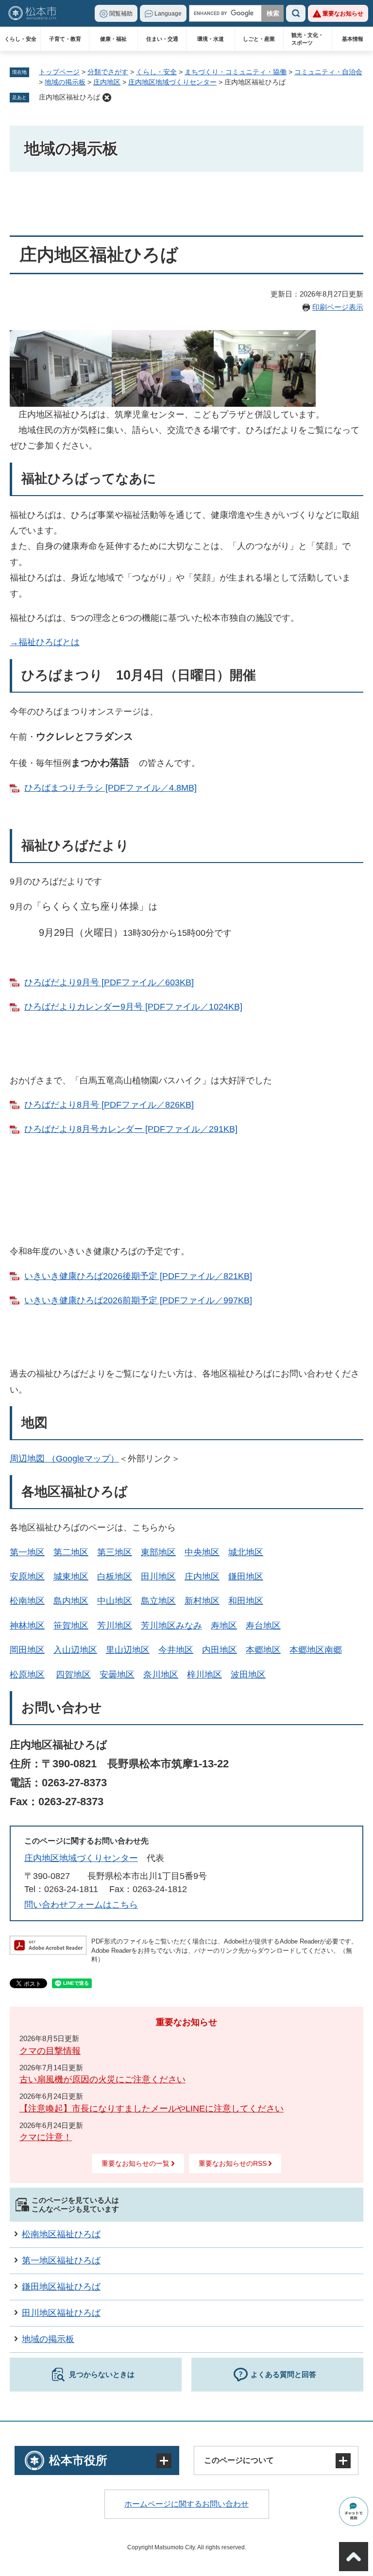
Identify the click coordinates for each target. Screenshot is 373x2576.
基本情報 (353, 39)
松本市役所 (78, 2460)
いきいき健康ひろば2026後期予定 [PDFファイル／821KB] (138, 1276)
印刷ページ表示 (338, 307)
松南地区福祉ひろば (61, 2234)
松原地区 (27, 1675)
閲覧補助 (121, 14)
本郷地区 (263, 1650)
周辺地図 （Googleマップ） (64, 1459)
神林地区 (27, 1626)
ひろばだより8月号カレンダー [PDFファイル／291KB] (131, 1129)
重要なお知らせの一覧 (136, 2163)
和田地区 (246, 1601)
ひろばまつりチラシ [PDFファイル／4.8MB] (110, 788)
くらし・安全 (20, 39)
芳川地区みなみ (171, 1626)
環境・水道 (211, 39)
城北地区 (246, 1552)
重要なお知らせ (343, 14)
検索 (296, 13)
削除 (107, 98)
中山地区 (115, 1601)
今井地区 (176, 1650)
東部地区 (158, 1552)
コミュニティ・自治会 (328, 72)
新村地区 (202, 1601)
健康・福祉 (113, 39)
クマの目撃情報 (50, 2051)
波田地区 (248, 1675)
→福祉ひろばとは (45, 642)
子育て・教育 (65, 39)
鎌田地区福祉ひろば (61, 2287)
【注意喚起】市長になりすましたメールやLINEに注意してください (152, 2109)
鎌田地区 (246, 1577)
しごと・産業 (259, 39)
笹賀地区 (71, 1626)
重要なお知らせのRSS (233, 2163)
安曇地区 (117, 1675)
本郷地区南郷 (316, 1650)
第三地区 (115, 1552)
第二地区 (71, 1552)
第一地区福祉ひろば (61, 2260)
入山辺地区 (75, 1650)
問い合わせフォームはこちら (81, 1905)
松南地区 (27, 1601)
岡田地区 (27, 1650)
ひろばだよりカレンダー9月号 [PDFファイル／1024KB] (133, 1007)
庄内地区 (107, 82)
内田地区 (220, 1650)
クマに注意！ (46, 2137)
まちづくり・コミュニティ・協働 (236, 72)
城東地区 (71, 1577)
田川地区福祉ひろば (61, 2313)
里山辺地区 (128, 1650)
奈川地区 (161, 1675)
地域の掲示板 (65, 82)
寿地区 (224, 1626)
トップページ (59, 72)
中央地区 (202, 1552)
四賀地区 (73, 1675)
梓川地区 (204, 1675)
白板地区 (115, 1577)
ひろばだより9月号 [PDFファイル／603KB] (109, 982)
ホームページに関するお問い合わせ (186, 2504)
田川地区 (158, 1577)
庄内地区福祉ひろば (69, 97)
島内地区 (71, 1601)
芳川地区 (115, 1626)
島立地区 (158, 1601)
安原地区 (27, 1577)
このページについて (239, 2460)
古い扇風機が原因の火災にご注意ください (102, 2079)
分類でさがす (108, 72)
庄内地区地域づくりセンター (172, 82)
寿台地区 (263, 1626)
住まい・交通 (162, 39)
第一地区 (27, 1552)
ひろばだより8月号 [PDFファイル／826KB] (109, 1105)
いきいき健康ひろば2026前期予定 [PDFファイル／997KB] (138, 1300)
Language (168, 14)
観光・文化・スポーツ (307, 39)
